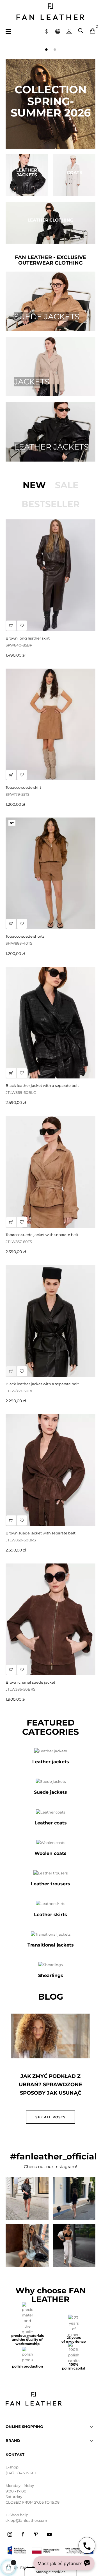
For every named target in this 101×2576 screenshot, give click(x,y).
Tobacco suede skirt (23, 787)
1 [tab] (46, 49)
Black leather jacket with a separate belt (42, 1085)
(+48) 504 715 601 (21, 2473)
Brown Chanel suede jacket (30, 1682)
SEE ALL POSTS (50, 2117)
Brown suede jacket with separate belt (41, 1533)
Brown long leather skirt (28, 638)
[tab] (34, 485)
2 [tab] (55, 49)
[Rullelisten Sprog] (58, 31)
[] (11, 1073)
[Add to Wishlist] (22, 1073)
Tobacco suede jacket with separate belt (42, 1235)
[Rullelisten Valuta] (47, 31)
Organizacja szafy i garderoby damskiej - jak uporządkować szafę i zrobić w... (51, 2089)
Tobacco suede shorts (25, 936)
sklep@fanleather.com (26, 2520)
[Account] (69, 31)
